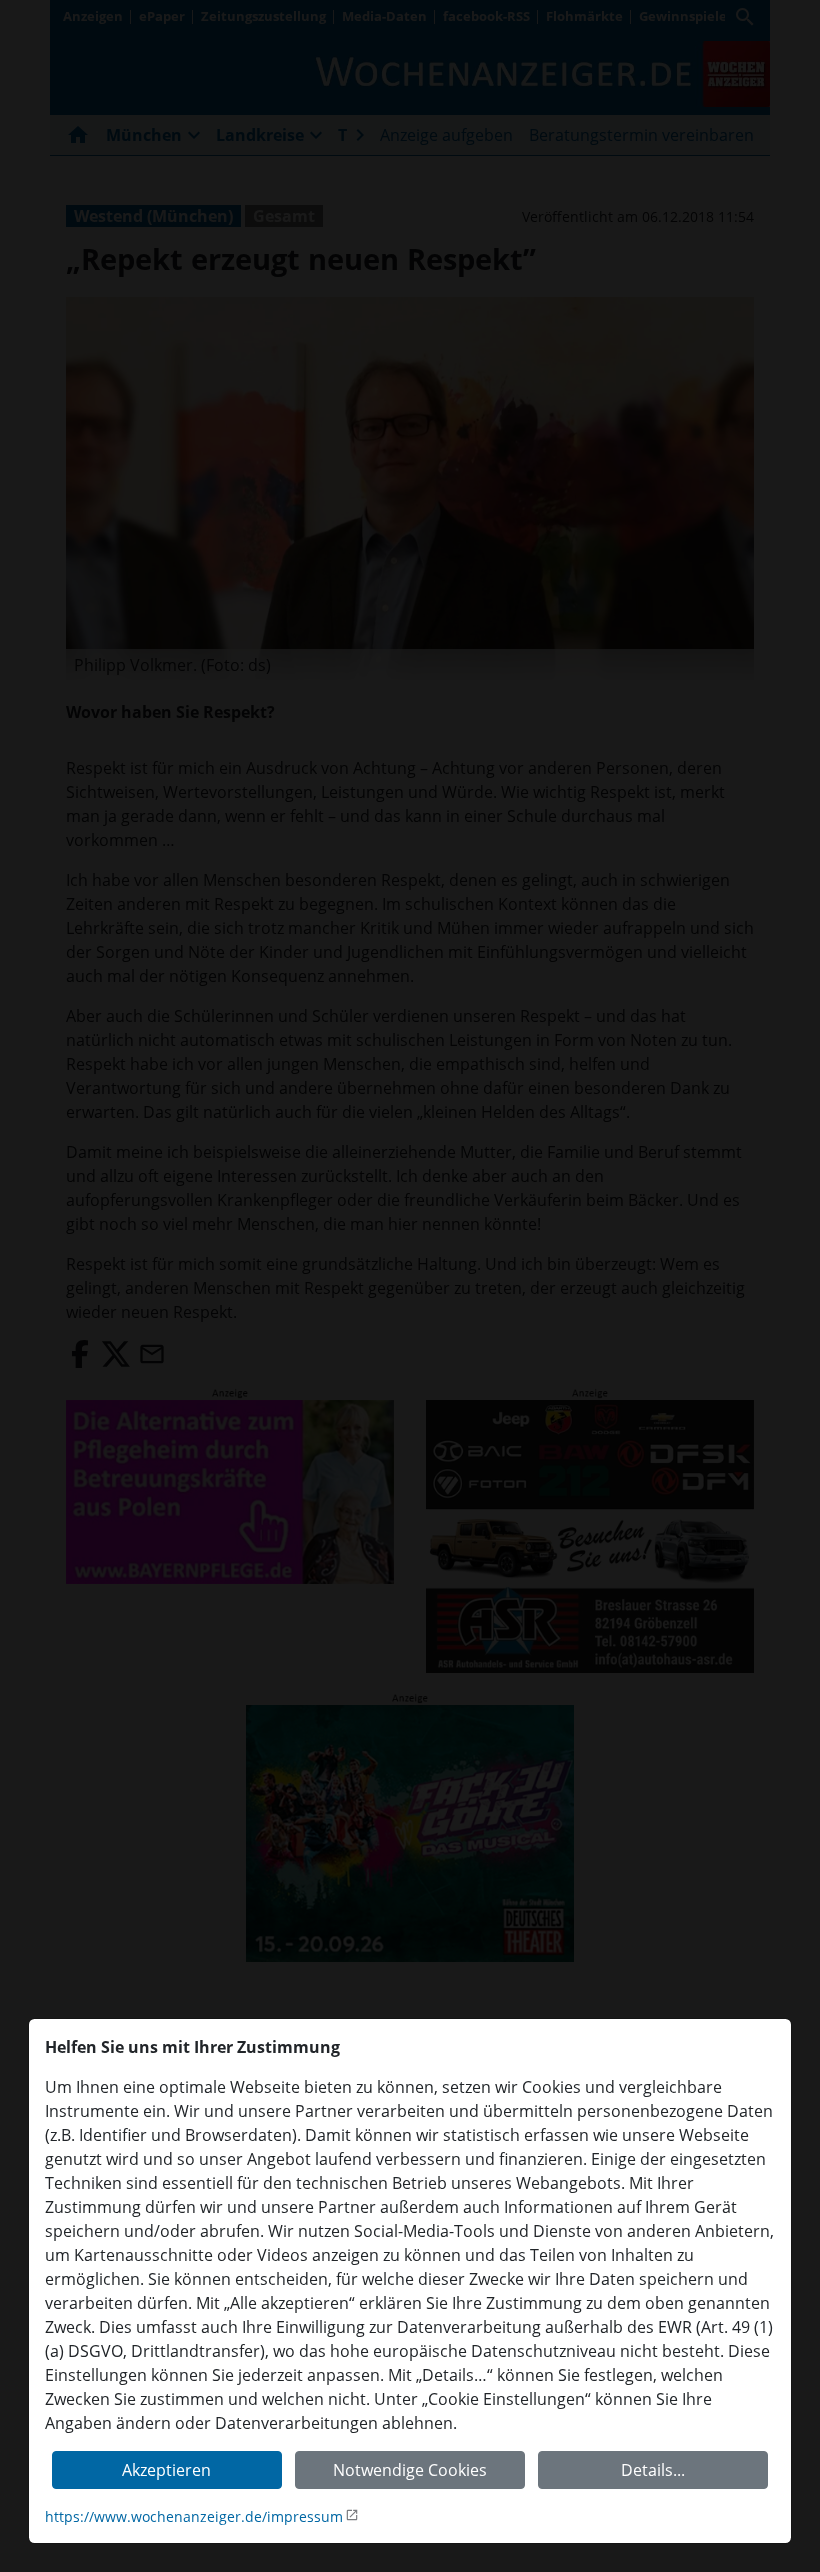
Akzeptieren (166, 2470)
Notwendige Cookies (410, 2470)
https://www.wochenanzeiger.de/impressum (194, 2516)
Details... (653, 2470)
